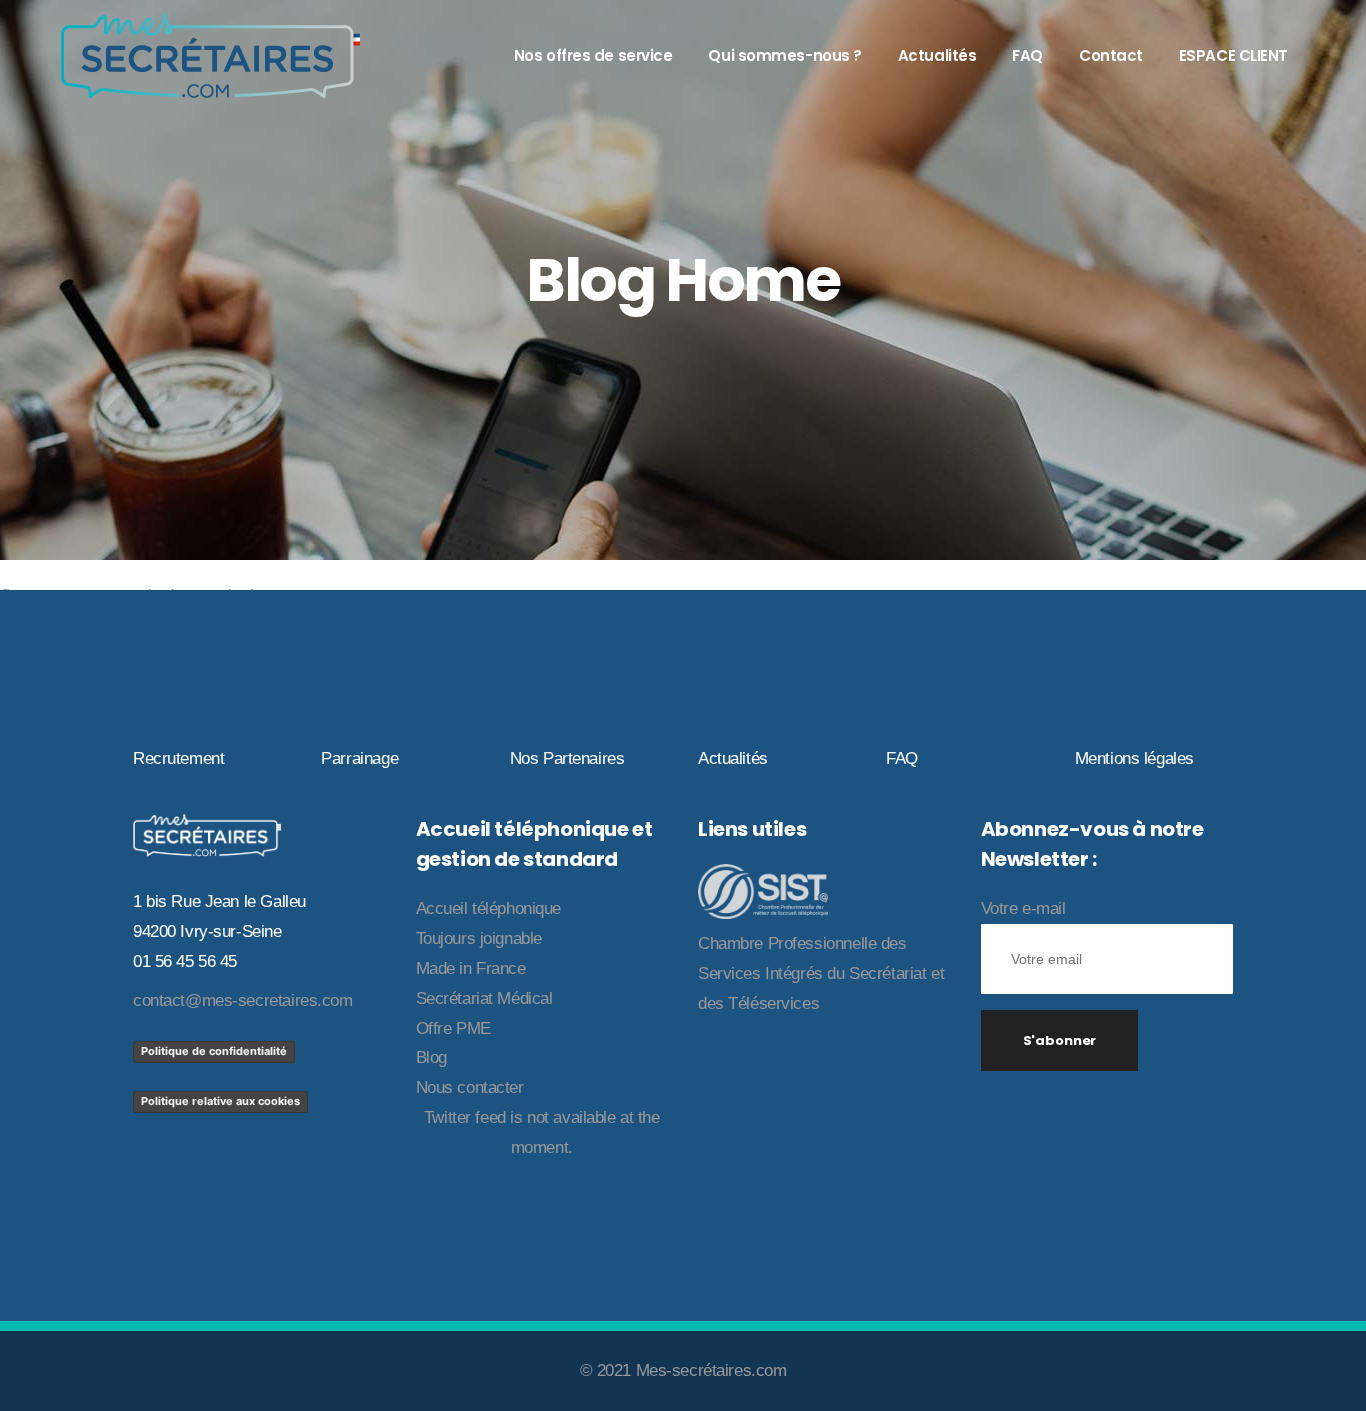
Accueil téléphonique (489, 908)
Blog (431, 1057)
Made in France (471, 968)
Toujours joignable (479, 938)
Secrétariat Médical (484, 998)
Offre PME (453, 1028)
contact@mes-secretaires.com (243, 1000)
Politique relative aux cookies (220, 1101)
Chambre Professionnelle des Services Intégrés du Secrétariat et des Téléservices (821, 973)
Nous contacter (470, 1087)
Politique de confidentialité (214, 1051)
